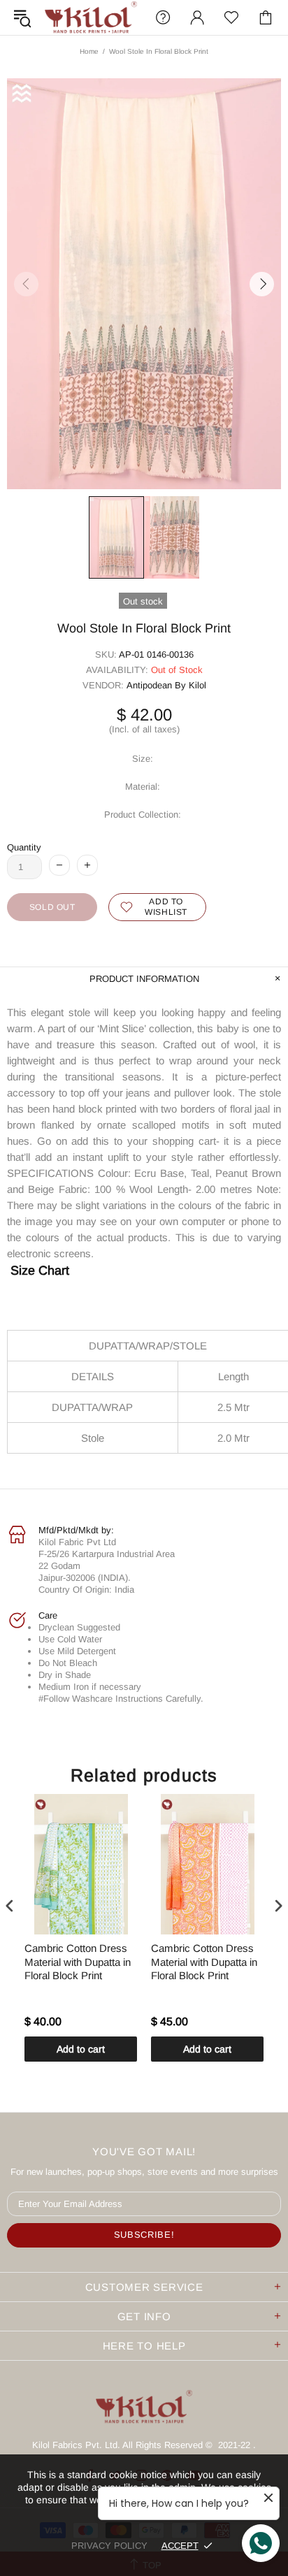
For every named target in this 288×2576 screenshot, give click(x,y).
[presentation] (10, 1905)
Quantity (24, 847)
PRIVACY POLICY (109, 2546)
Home (89, 51)
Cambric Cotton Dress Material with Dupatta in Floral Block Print (78, 1962)
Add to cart (81, 2049)
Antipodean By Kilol (166, 685)
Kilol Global (91, 17)
